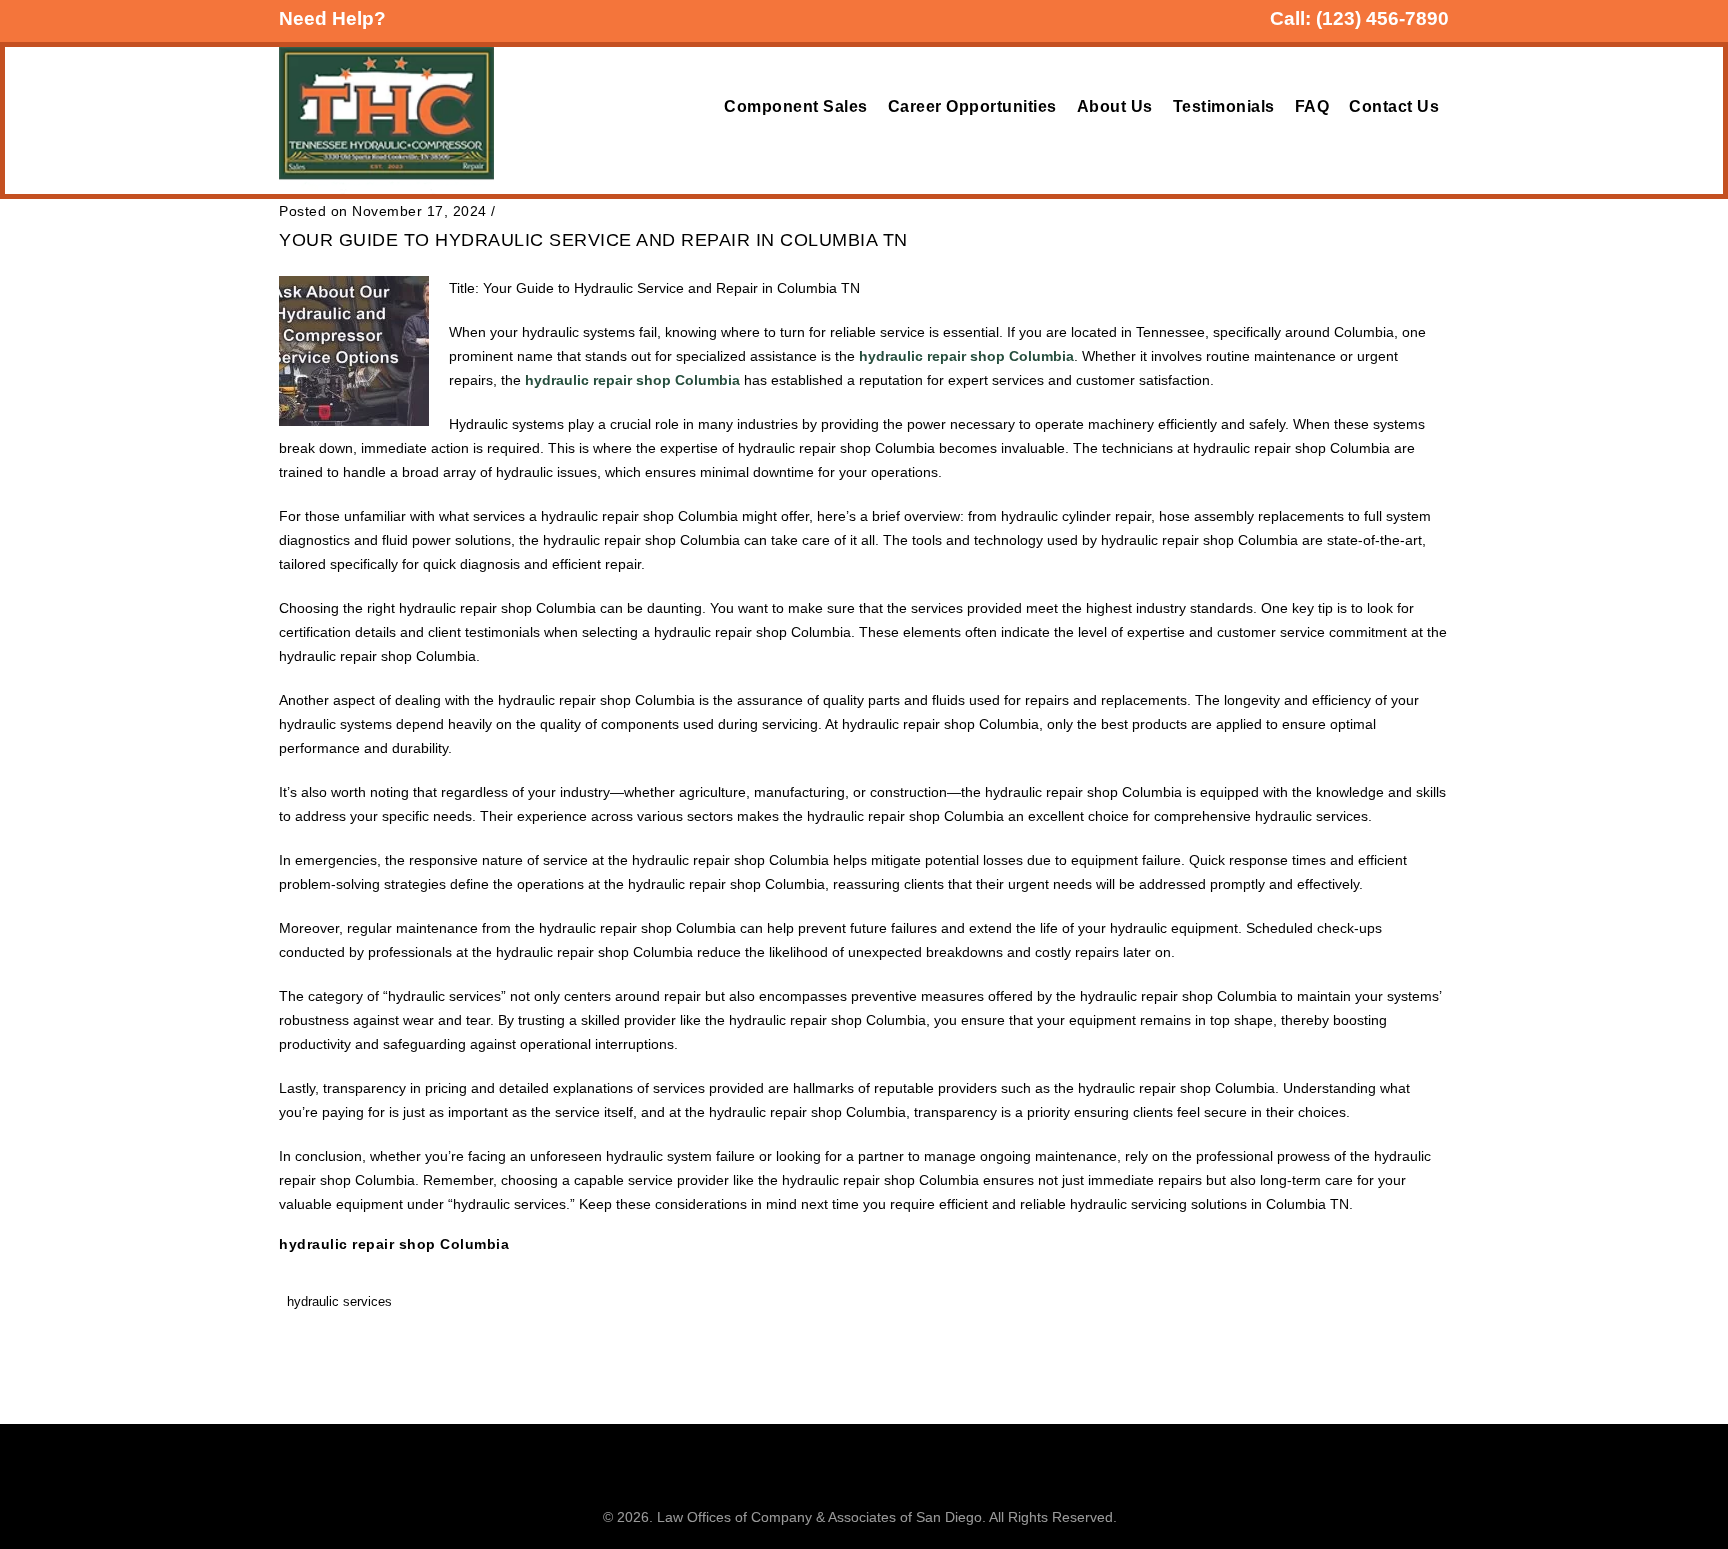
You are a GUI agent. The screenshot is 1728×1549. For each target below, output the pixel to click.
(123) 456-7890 (1382, 18)
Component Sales (796, 106)
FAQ (1312, 106)
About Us (1115, 106)
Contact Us (1394, 106)
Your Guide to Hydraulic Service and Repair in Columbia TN (593, 240)
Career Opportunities (972, 106)
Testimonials (1224, 106)
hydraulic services (339, 1301)
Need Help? (332, 18)
